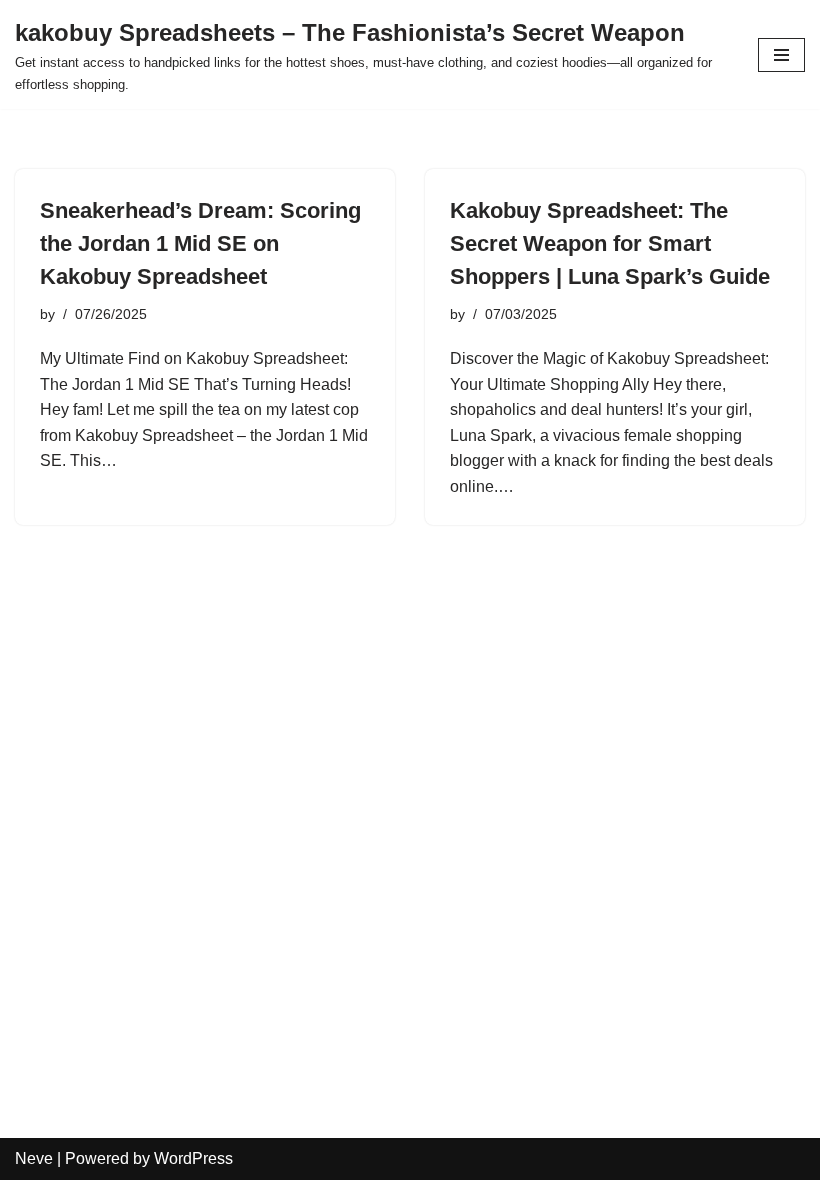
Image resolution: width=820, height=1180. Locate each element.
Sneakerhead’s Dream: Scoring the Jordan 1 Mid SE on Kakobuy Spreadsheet (200, 243)
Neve (34, 1158)
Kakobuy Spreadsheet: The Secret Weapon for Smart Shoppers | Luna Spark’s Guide (610, 243)
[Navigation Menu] (781, 55)
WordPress (193, 1158)
